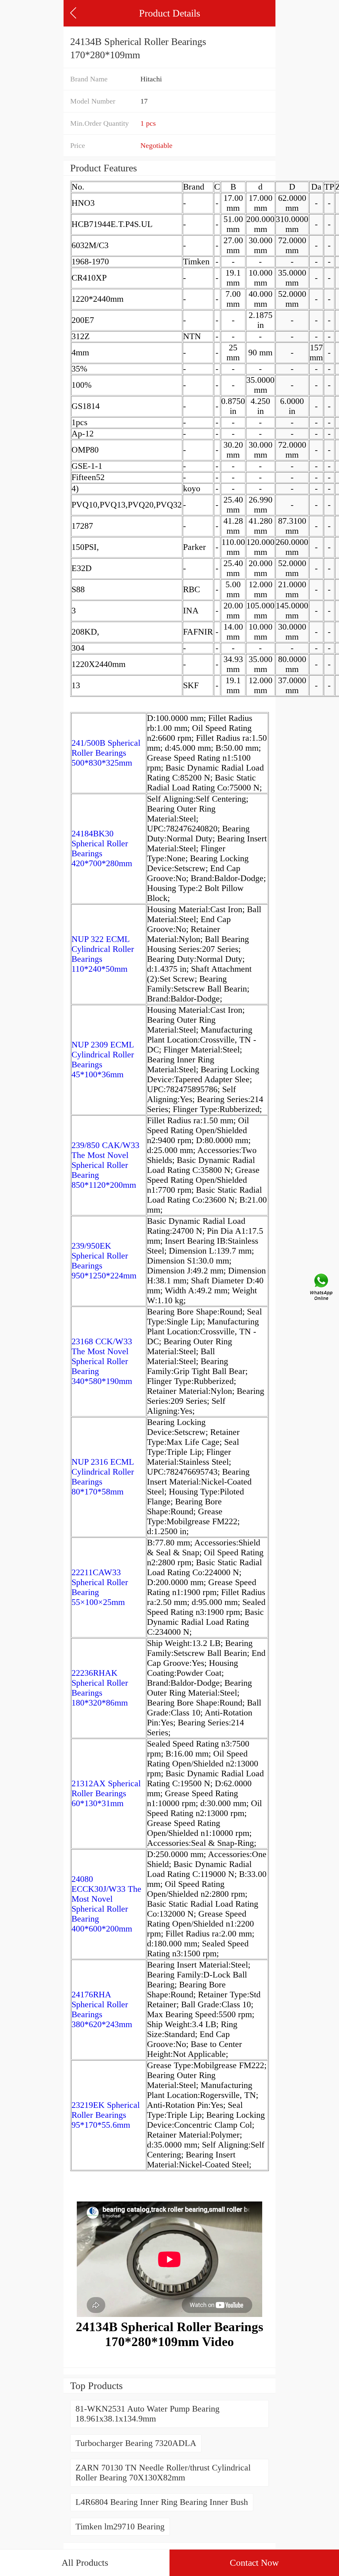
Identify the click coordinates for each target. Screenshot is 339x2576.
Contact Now (254, 2563)
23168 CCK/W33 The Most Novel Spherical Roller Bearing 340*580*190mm (102, 1361)
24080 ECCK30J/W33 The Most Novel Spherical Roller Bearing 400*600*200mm (106, 1904)
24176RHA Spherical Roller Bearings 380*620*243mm (102, 2009)
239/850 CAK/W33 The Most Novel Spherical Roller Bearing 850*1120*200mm (105, 1165)
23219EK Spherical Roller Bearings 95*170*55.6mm (106, 2115)
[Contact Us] (322, 1288)
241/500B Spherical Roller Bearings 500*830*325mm (106, 753)
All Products (85, 2563)
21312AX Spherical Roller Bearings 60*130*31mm (106, 1793)
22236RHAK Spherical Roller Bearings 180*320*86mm (100, 1688)
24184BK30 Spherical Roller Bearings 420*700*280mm (102, 848)
